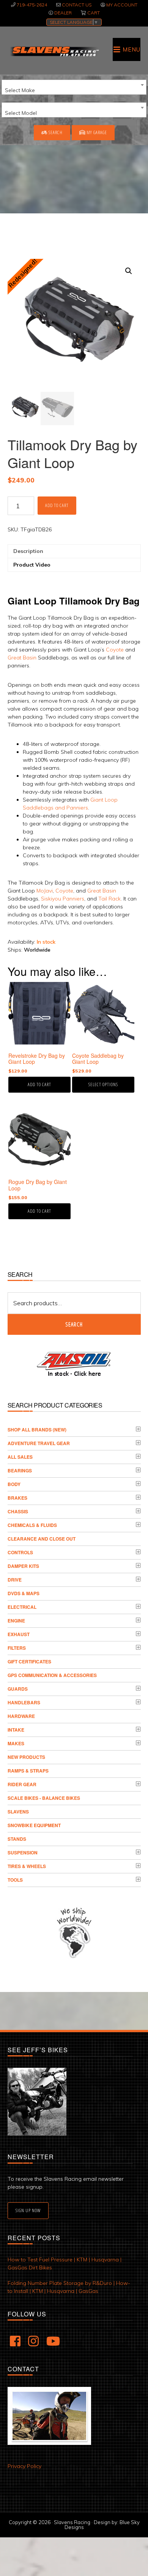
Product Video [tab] (32, 565)
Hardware (21, 1716)
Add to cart (57, 505)
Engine (16, 1621)
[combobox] (74, 87)
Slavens (18, 1812)
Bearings (20, 1470)
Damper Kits (23, 1566)
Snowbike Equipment (34, 1825)
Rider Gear (22, 1784)
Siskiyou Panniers (63, 899)
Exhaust (19, 1634)
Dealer (63, 13)
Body (14, 1484)
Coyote (115, 650)
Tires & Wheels (27, 1866)
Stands (17, 1839)
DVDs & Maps (24, 1593)
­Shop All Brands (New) (37, 1430)
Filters (17, 1648)
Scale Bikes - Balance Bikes (44, 1798)
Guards (18, 1689)
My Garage (96, 132)
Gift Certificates (29, 1661)
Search (55, 132)
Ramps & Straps (28, 1771)
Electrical (22, 1607)
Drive (15, 1580)
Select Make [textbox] (20, 90)
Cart (94, 13)
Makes (16, 1743)
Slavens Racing (54, 51)
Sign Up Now (28, 2210)
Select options (103, 1084)
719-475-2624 (32, 5)
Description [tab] (28, 551)
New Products (26, 1757)
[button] (129, 271)
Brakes (17, 1498)
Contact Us (77, 5)
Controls (20, 1552)
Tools (15, 1880)
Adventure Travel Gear (39, 1443)
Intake (16, 1730)
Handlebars (24, 1702)
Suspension (23, 1853)
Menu (131, 49)
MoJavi (45, 891)
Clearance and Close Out (42, 1539)
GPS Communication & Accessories (52, 1675)
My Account (122, 5)
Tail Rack (109, 899)
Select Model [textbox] (21, 113)
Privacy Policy (24, 2466)
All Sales (20, 1457)
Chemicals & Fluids (32, 1525)
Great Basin (22, 658)
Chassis (18, 1511)
